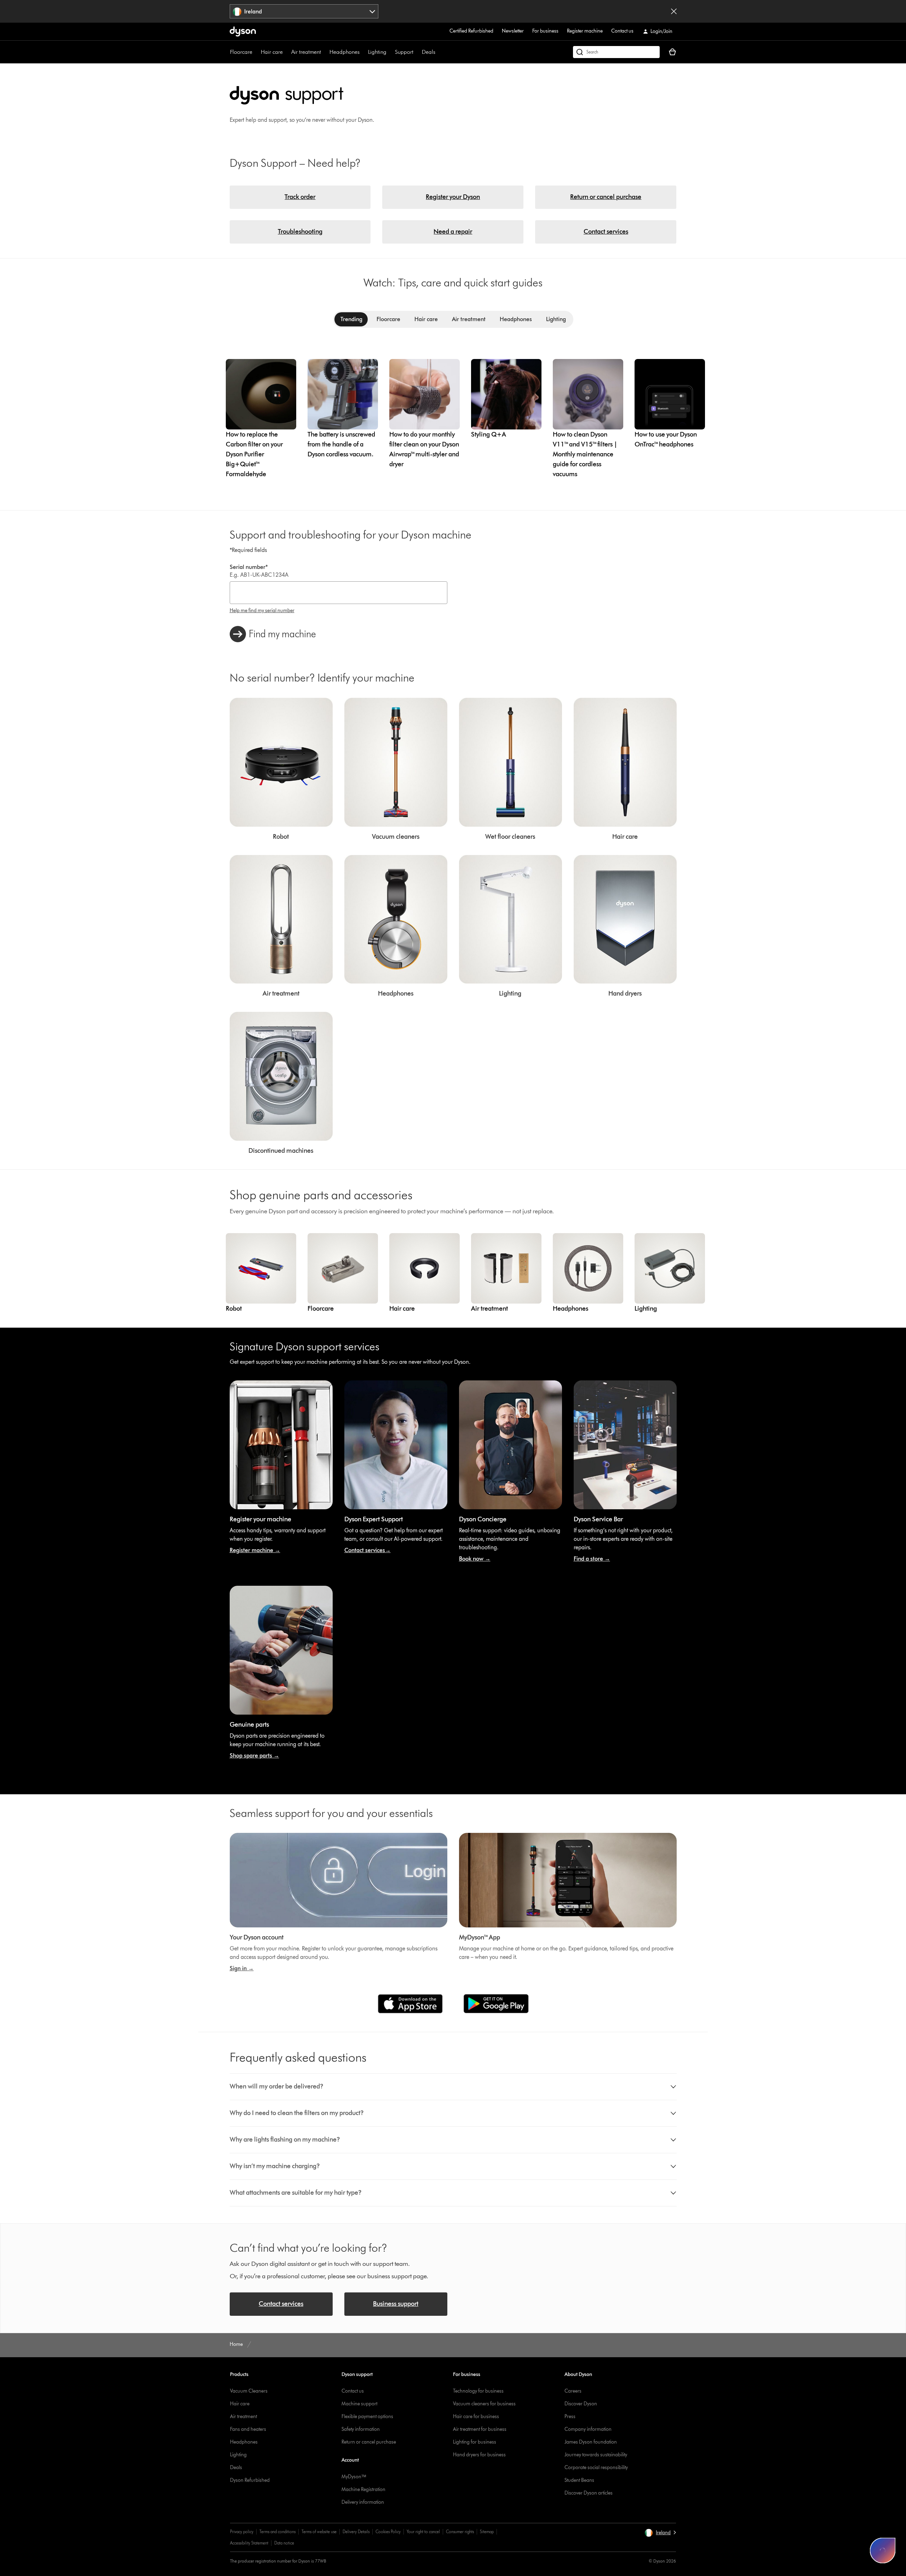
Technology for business (478, 2391)
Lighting (377, 52)
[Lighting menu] (390, 52)
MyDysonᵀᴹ (354, 2477)
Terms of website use (319, 2532)
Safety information (361, 2429)
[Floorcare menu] (256, 52)
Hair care (272, 52)
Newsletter (513, 31)
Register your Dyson (453, 197)
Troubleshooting (300, 232)
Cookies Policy (388, 2532)
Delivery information (363, 2502)
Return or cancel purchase (606, 197)
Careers (573, 2391)
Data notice (284, 2543)
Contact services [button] (281, 2304)
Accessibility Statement (249, 2543)
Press (570, 2417)
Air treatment (306, 52)
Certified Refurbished (471, 31)
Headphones (345, 52)
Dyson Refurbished (250, 2480)
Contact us (622, 31)
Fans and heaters (248, 2429)
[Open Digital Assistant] (883, 2551)
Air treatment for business (480, 2429)
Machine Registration (363, 2489)
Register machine (585, 31)
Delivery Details (356, 2532)
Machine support (359, 2404)
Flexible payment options (367, 2417)
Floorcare (241, 52)
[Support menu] (417, 52)
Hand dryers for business (479, 2455)
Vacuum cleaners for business (484, 2404)
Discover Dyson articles (589, 2493)
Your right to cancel (423, 2532)
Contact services (606, 232)
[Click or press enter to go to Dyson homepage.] (243, 32)
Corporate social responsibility (596, 2467)
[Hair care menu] (286, 52)
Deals (429, 52)
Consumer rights (460, 2532)
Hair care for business (476, 2417)
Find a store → (592, 1559)
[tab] (351, 319)
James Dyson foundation (591, 2442)
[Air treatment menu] (325, 52)
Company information (588, 2429)
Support (404, 52)
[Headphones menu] (363, 52)
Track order (300, 197)
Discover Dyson (581, 2404)
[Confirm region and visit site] (674, 11)
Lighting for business (475, 2442)
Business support (396, 2304)
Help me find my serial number (262, 611)
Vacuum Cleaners (249, 2391)
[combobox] (304, 11)
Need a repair (453, 232)
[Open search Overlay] (616, 52)
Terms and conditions (277, 2532)
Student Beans (579, 2480)
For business (545, 31)
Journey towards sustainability (596, 2455)
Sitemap (487, 2532)
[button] (453, 2087)
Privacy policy (242, 2532)
